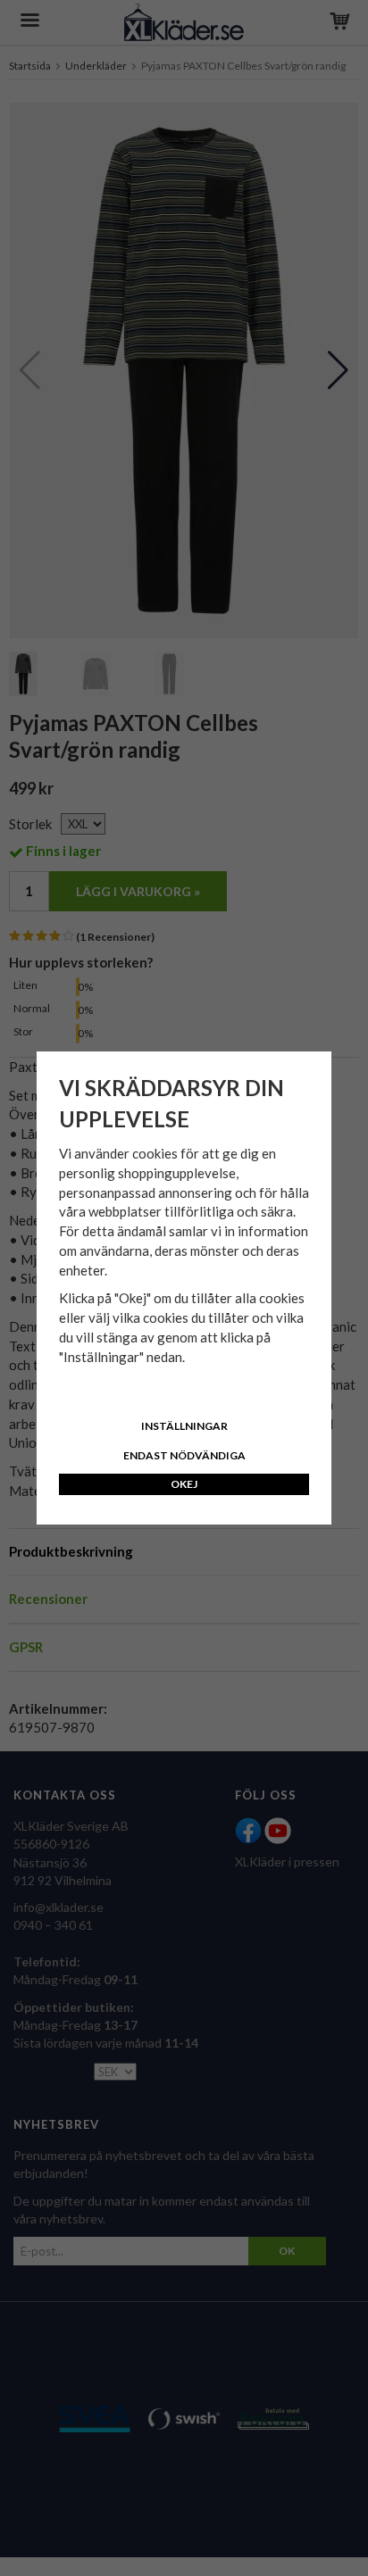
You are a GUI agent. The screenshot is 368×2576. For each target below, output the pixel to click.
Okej (184, 1484)
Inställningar (184, 1426)
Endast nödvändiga (184, 1455)
